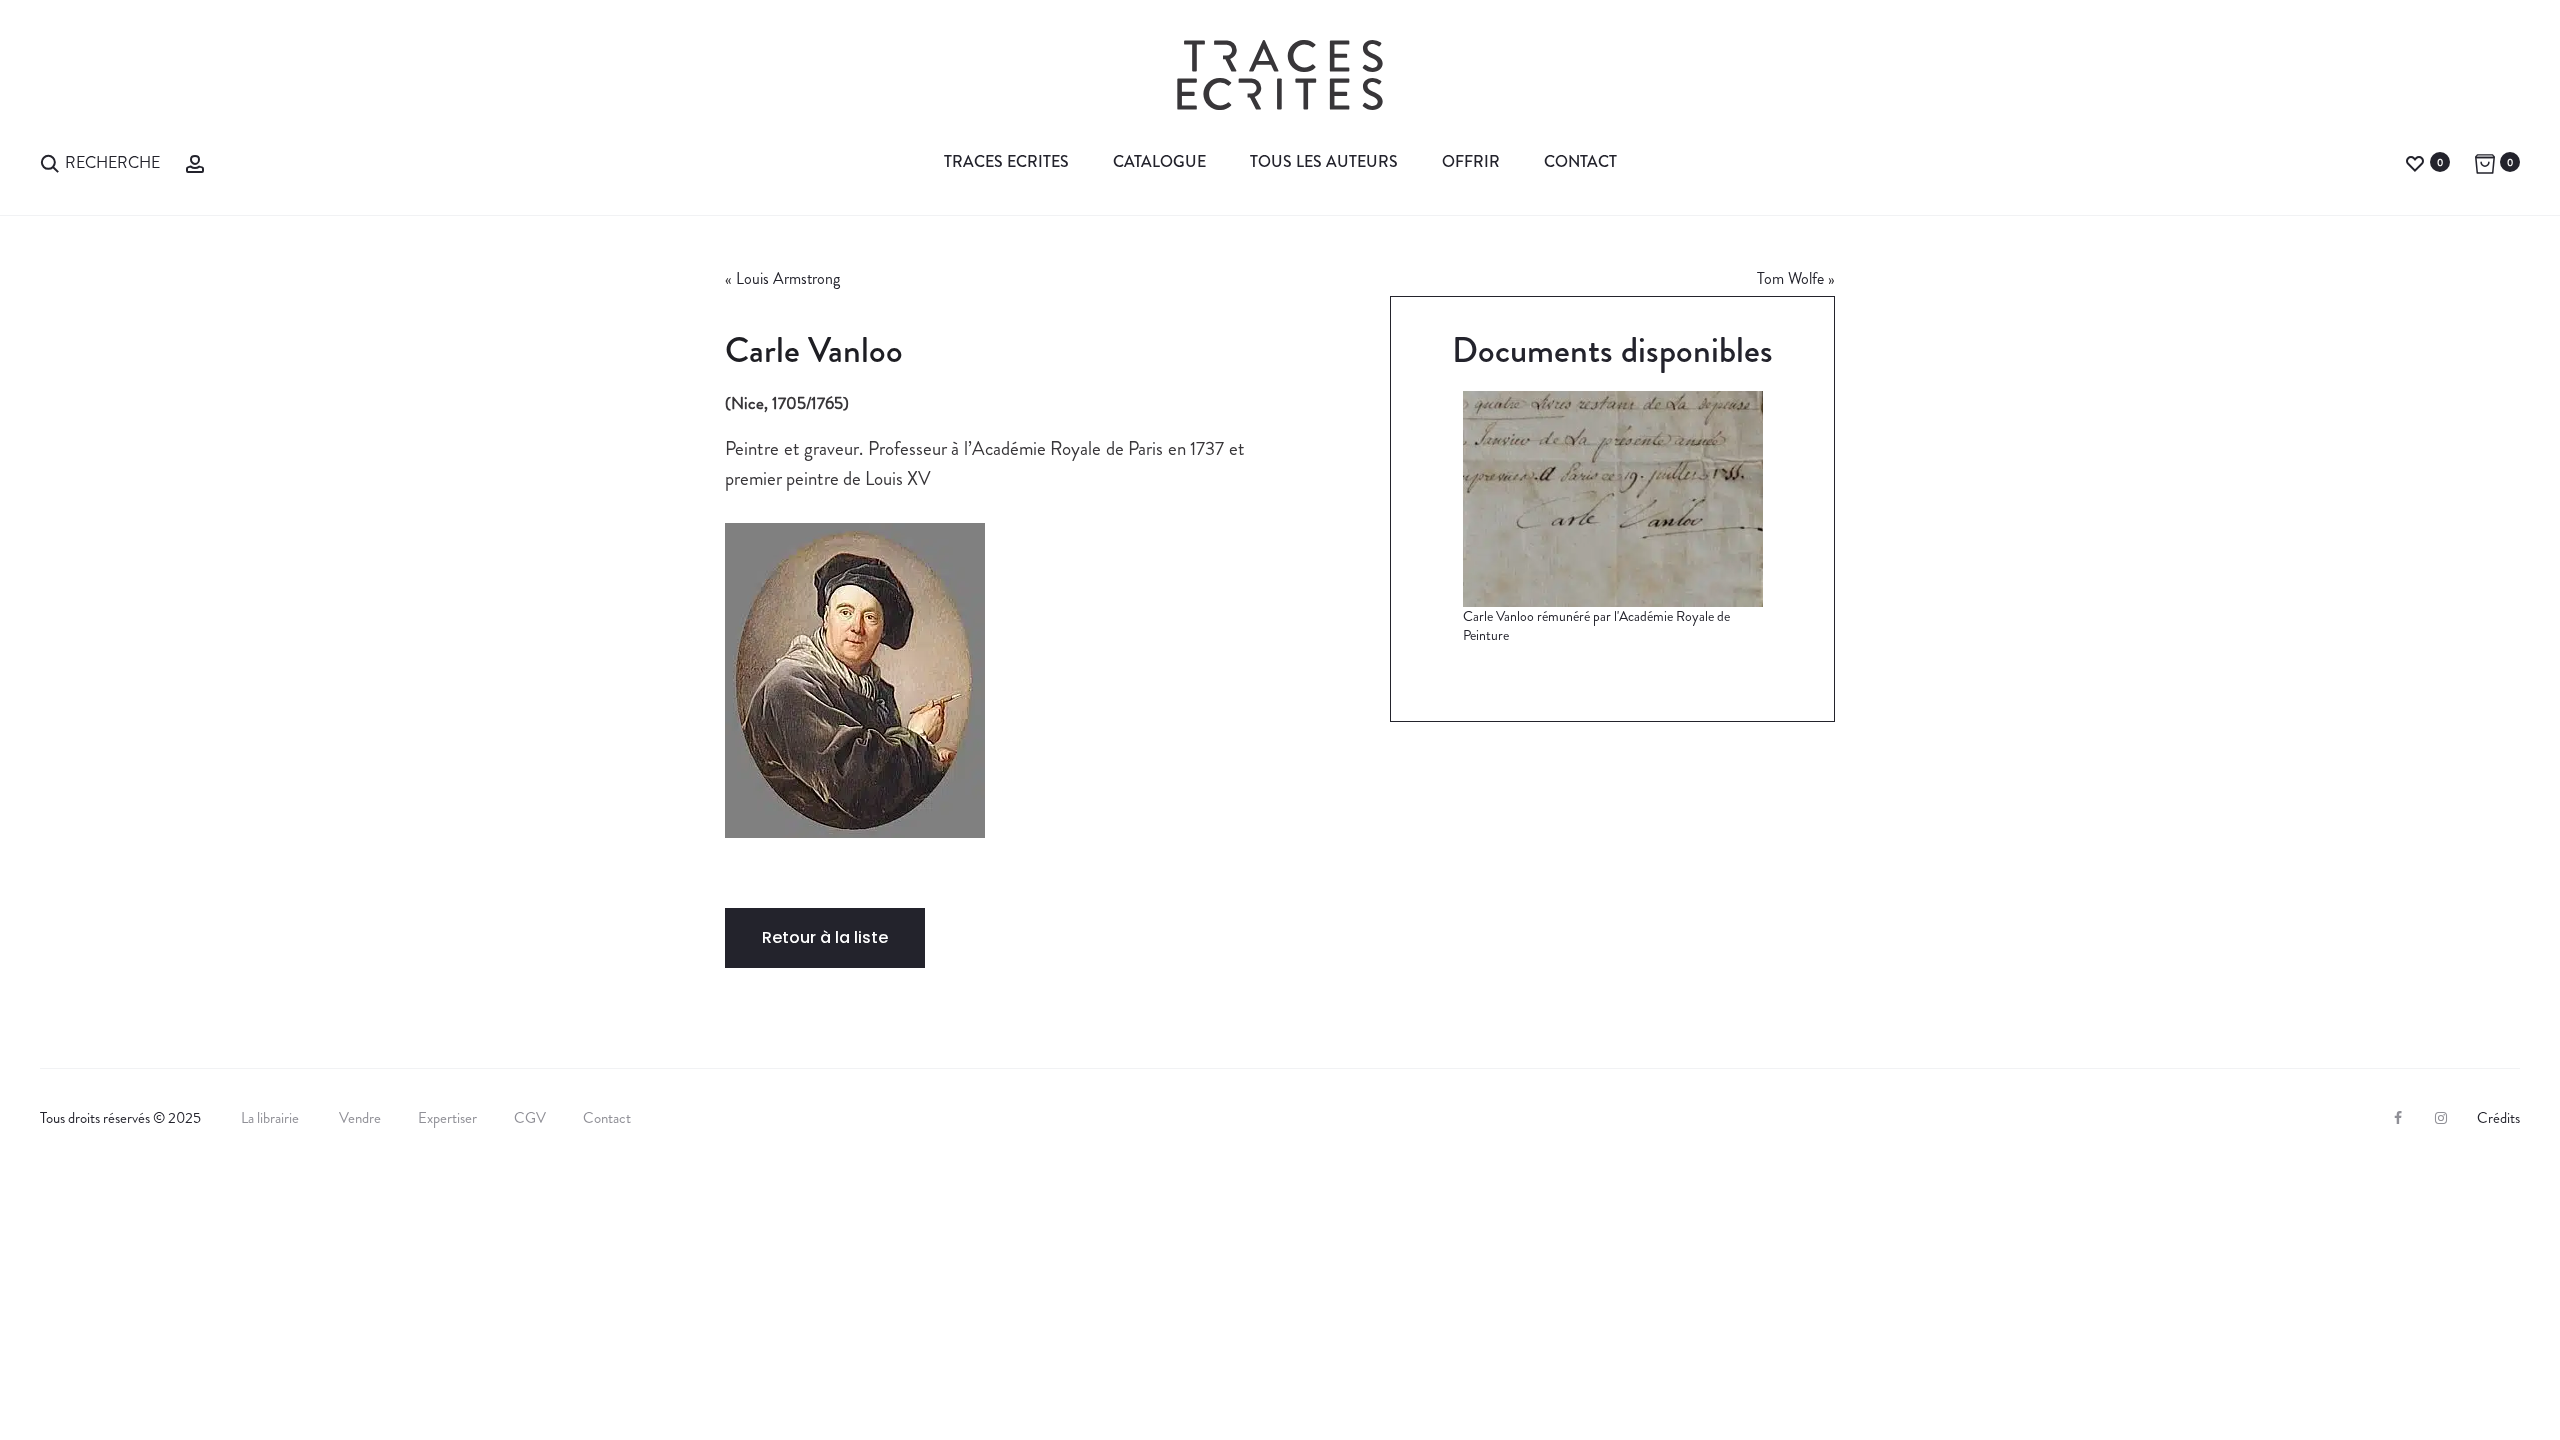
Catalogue (1159, 161)
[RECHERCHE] (50, 161)
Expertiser (447, 1118)
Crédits (2498, 1118)
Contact (1580, 161)
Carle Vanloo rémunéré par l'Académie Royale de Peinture (1596, 626)
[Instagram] (2441, 1118)
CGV (530, 1118)
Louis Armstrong (788, 278)
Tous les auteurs (1324, 161)
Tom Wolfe (1790, 278)
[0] (2415, 161)
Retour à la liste (825, 937)
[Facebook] (2398, 1118)
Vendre (360, 1118)
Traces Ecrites (1006, 161)
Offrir (1471, 161)
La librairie (271, 1118)
